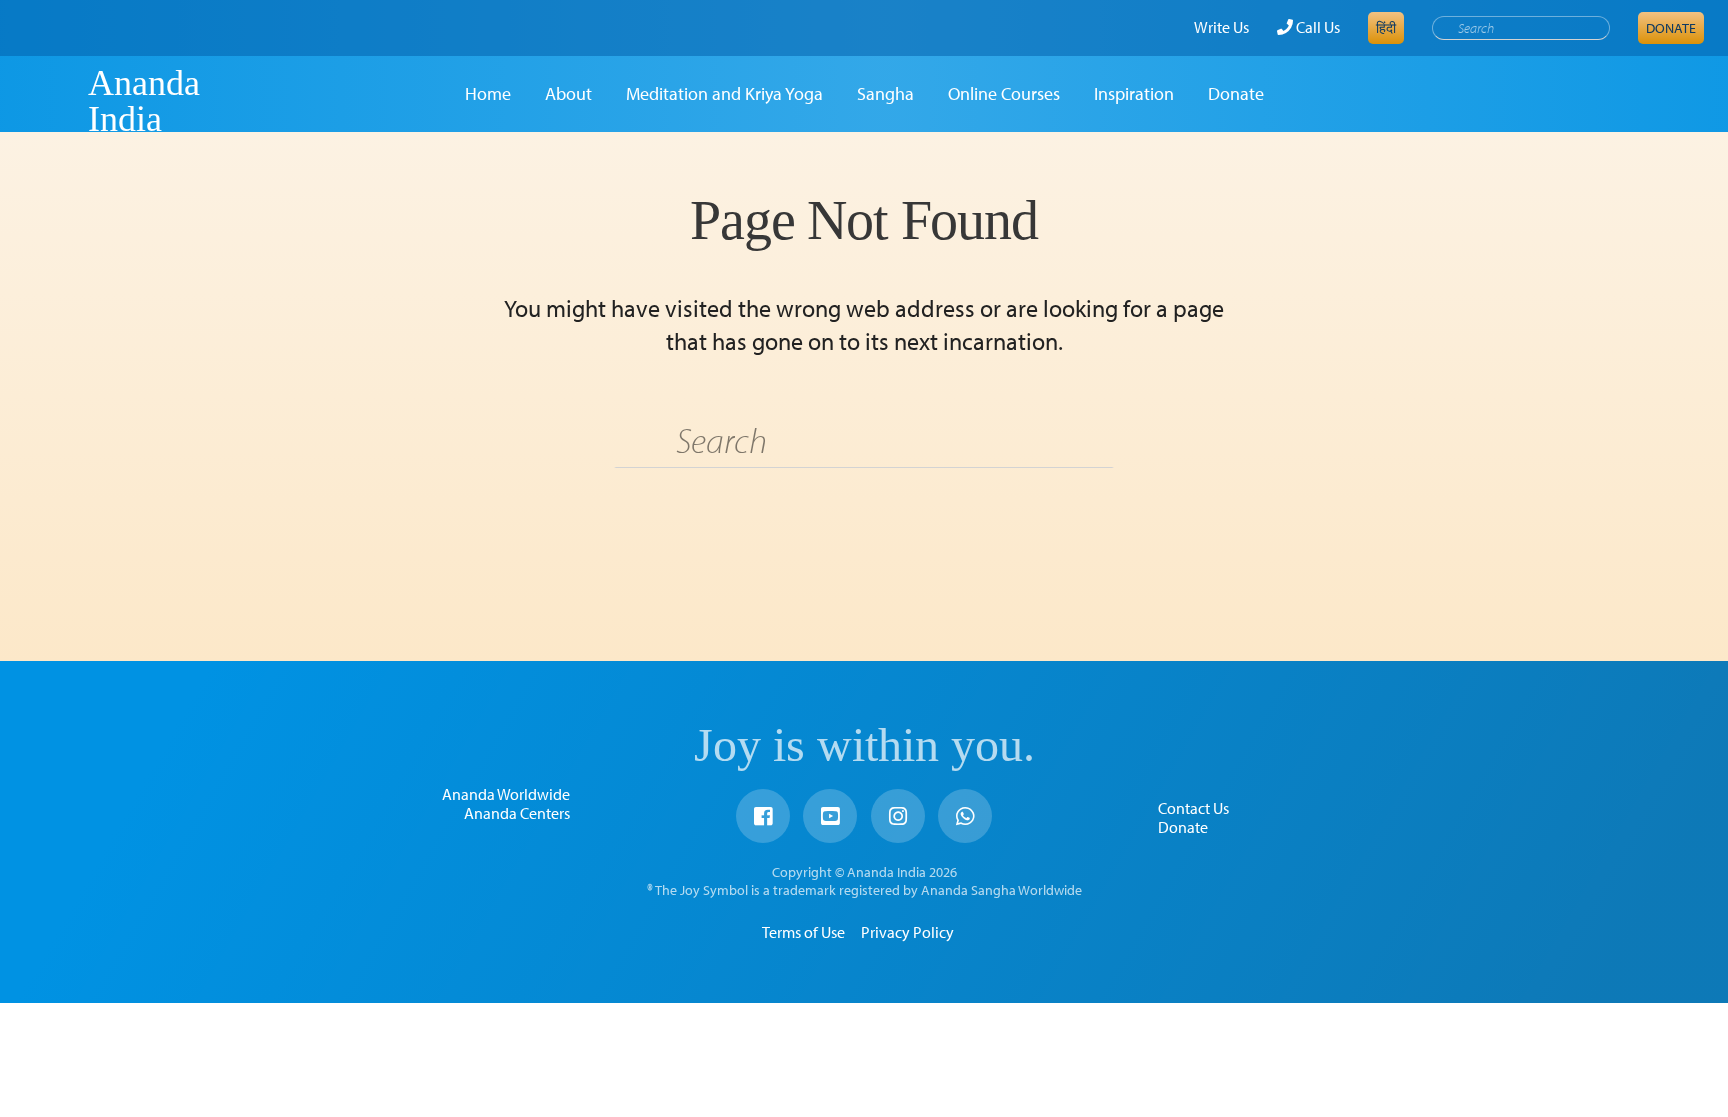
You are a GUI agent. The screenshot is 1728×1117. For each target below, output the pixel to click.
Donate (1671, 28)
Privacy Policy (907, 932)
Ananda (53, 101)
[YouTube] (830, 816)
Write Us (1221, 27)
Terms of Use (803, 932)
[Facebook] (763, 816)
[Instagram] (898, 816)
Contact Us (1193, 808)
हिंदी (1386, 28)
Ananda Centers (517, 813)
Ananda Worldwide (506, 794)
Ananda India (144, 101)
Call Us (1316, 27)
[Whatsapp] (965, 816)
